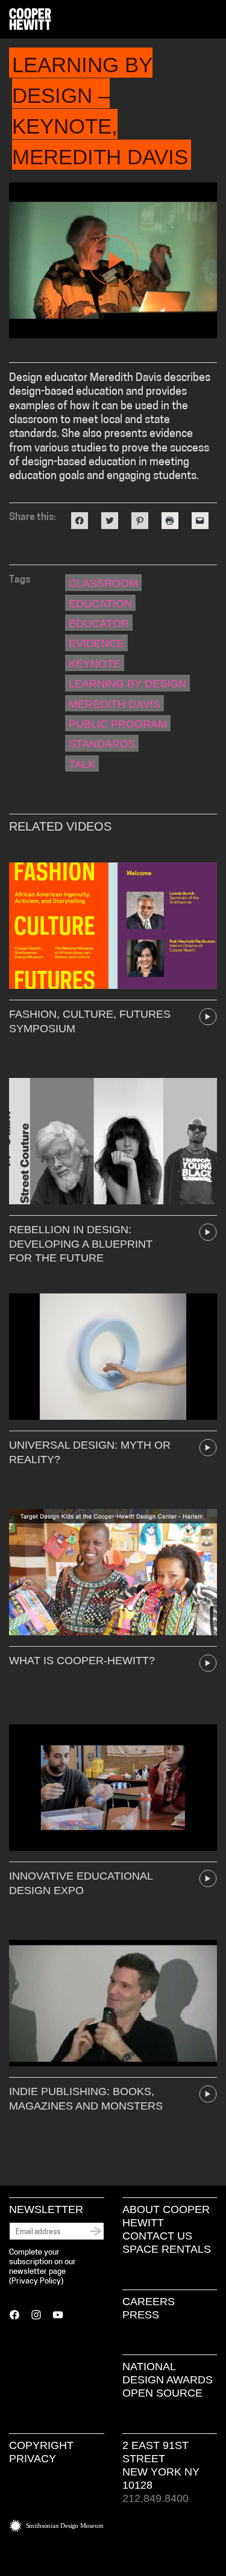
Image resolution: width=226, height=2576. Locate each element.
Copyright (41, 2445)
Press (141, 2315)
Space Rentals (167, 2249)
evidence (96, 643)
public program (118, 724)
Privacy (33, 2459)
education (100, 604)
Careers (149, 2302)
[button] (212, 20)
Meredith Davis (115, 704)
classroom (103, 583)
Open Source (162, 2393)
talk (82, 764)
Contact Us (157, 2236)
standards (102, 744)
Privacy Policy (36, 2281)
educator (99, 624)
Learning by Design (127, 684)
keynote (95, 664)
